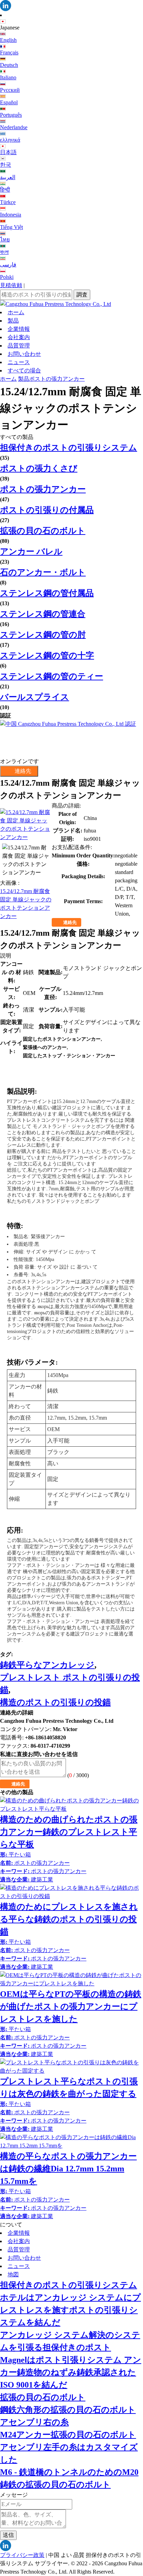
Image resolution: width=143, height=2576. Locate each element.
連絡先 (70, 922)
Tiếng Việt (11, 227)
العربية (8, 177)
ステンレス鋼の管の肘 (43, 635)
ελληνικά (10, 140)
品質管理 (19, 346)
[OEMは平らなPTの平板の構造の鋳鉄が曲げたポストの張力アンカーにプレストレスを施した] (71, 1979)
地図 (13, 2274)
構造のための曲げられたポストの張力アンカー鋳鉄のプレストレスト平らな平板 (69, 1832)
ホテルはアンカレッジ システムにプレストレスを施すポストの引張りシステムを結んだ (70, 2310)
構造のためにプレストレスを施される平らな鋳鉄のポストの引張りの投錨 (69, 1919)
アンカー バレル (31, 552)
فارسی (8, 264)
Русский (10, 90)
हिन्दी (5, 190)
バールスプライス (35, 697)
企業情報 (19, 329)
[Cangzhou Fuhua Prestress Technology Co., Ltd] (71, 304)
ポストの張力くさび (39, 468)
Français (9, 52)
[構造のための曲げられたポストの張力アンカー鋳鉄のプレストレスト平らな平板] (71, 1805)
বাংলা (4, 252)
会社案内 (19, 337)
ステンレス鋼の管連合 (43, 614)
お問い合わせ (24, 354)
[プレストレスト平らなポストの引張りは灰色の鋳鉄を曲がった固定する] (71, 2067)
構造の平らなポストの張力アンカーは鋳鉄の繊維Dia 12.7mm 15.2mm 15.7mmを (68, 2169)
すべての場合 (24, 370)
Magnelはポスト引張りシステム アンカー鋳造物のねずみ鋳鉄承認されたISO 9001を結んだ (71, 2372)
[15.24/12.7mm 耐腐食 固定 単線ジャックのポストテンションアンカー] (26, 825)
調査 (82, 295)
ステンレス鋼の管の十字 (47, 655)
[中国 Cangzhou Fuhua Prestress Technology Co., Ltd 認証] (71, 739)
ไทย (5, 240)
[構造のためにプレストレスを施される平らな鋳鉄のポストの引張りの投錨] (71, 1892)
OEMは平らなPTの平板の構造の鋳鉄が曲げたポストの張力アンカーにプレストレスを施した (71, 2006)
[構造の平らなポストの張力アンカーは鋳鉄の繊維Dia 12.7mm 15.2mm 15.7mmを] (71, 2142)
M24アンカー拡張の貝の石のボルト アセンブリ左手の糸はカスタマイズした (69, 2447)
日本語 (8, 152)
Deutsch (9, 65)
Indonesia (11, 215)
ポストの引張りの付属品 (47, 510)
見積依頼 (11, 285)
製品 (13, 321)
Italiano (8, 77)
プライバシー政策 (22, 2555)
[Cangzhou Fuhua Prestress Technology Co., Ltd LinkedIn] (71, 6)
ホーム (16, 312)
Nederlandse (14, 127)
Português (11, 115)
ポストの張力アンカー (57, 379)
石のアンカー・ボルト (43, 572)
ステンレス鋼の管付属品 (47, 593)
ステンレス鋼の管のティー (52, 676)
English (8, 40)
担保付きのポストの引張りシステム (69, 448)
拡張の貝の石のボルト (43, 531)
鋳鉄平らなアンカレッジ (47, 1665)
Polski (7, 277)
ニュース (19, 362)
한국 (6, 165)
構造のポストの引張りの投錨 (55, 1702)
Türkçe (8, 202)
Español (9, 102)
